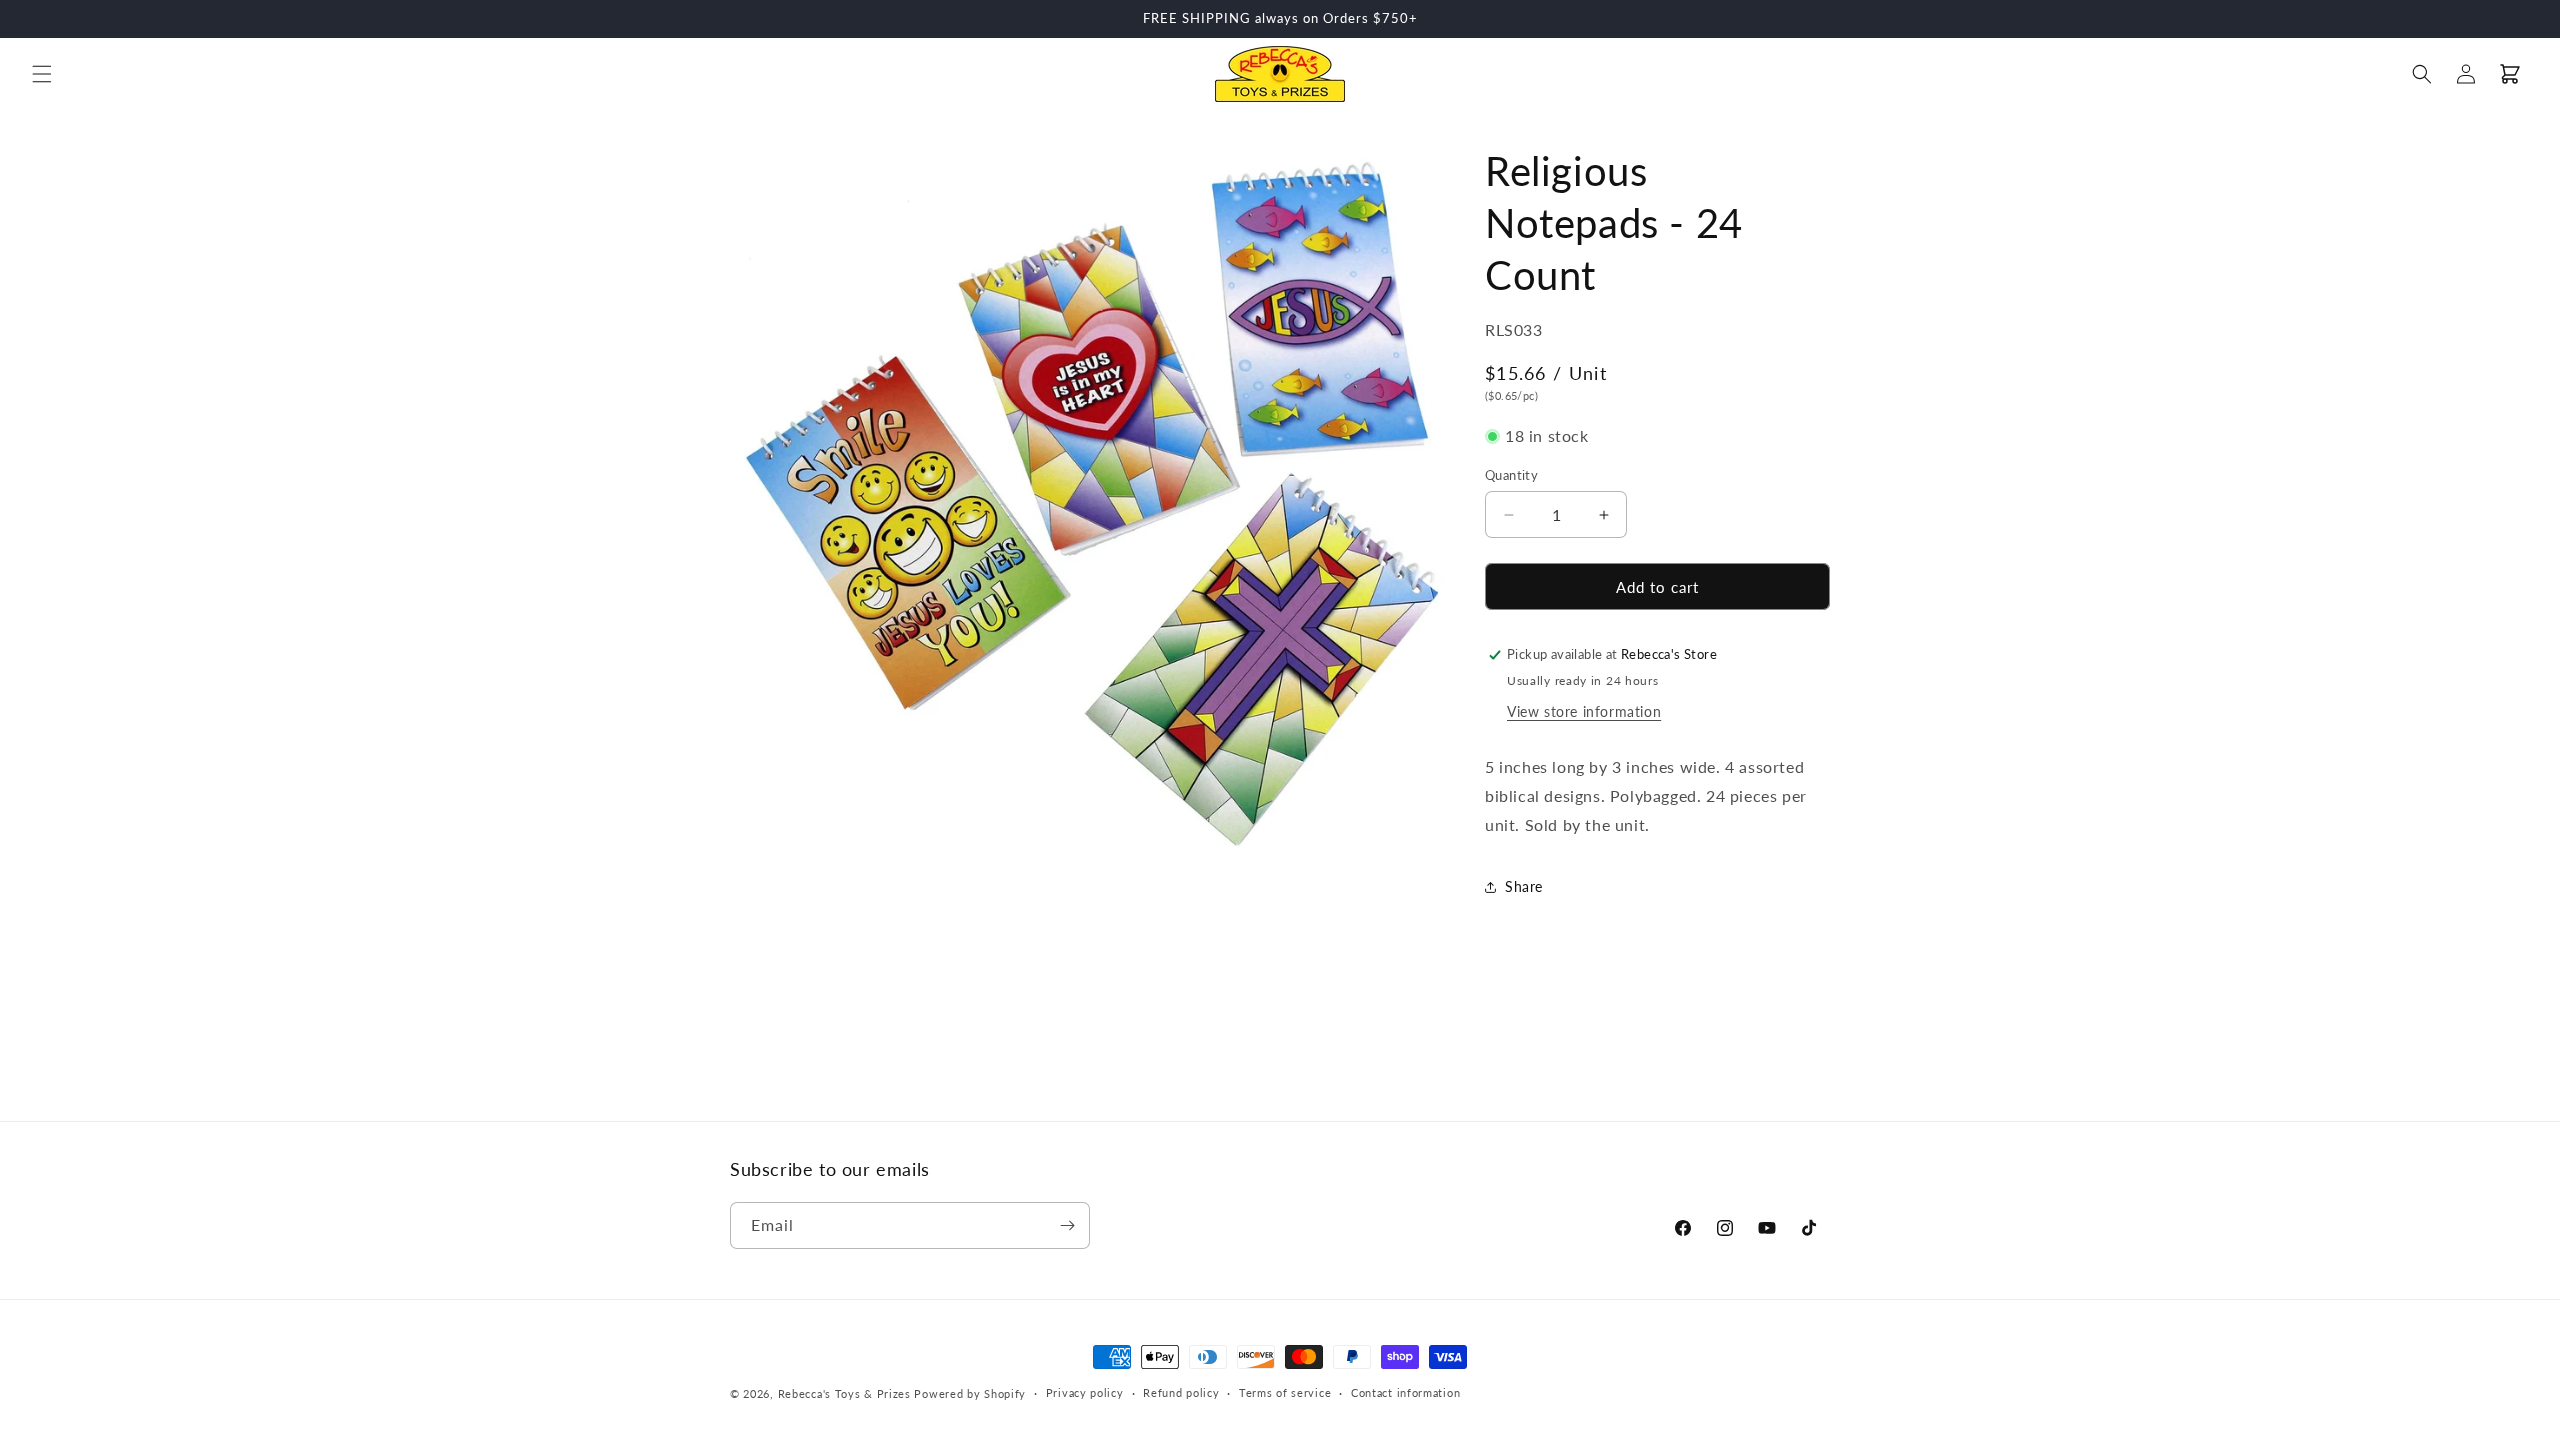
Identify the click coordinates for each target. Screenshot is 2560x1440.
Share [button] (1524, 886)
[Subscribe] (1067, 1225)
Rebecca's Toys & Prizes (844, 1393)
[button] (42, 74)
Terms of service (1285, 1392)
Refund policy (1181, 1392)
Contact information (1405, 1392)
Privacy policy (1085, 1392)
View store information (1584, 711)
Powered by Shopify (970, 1393)
